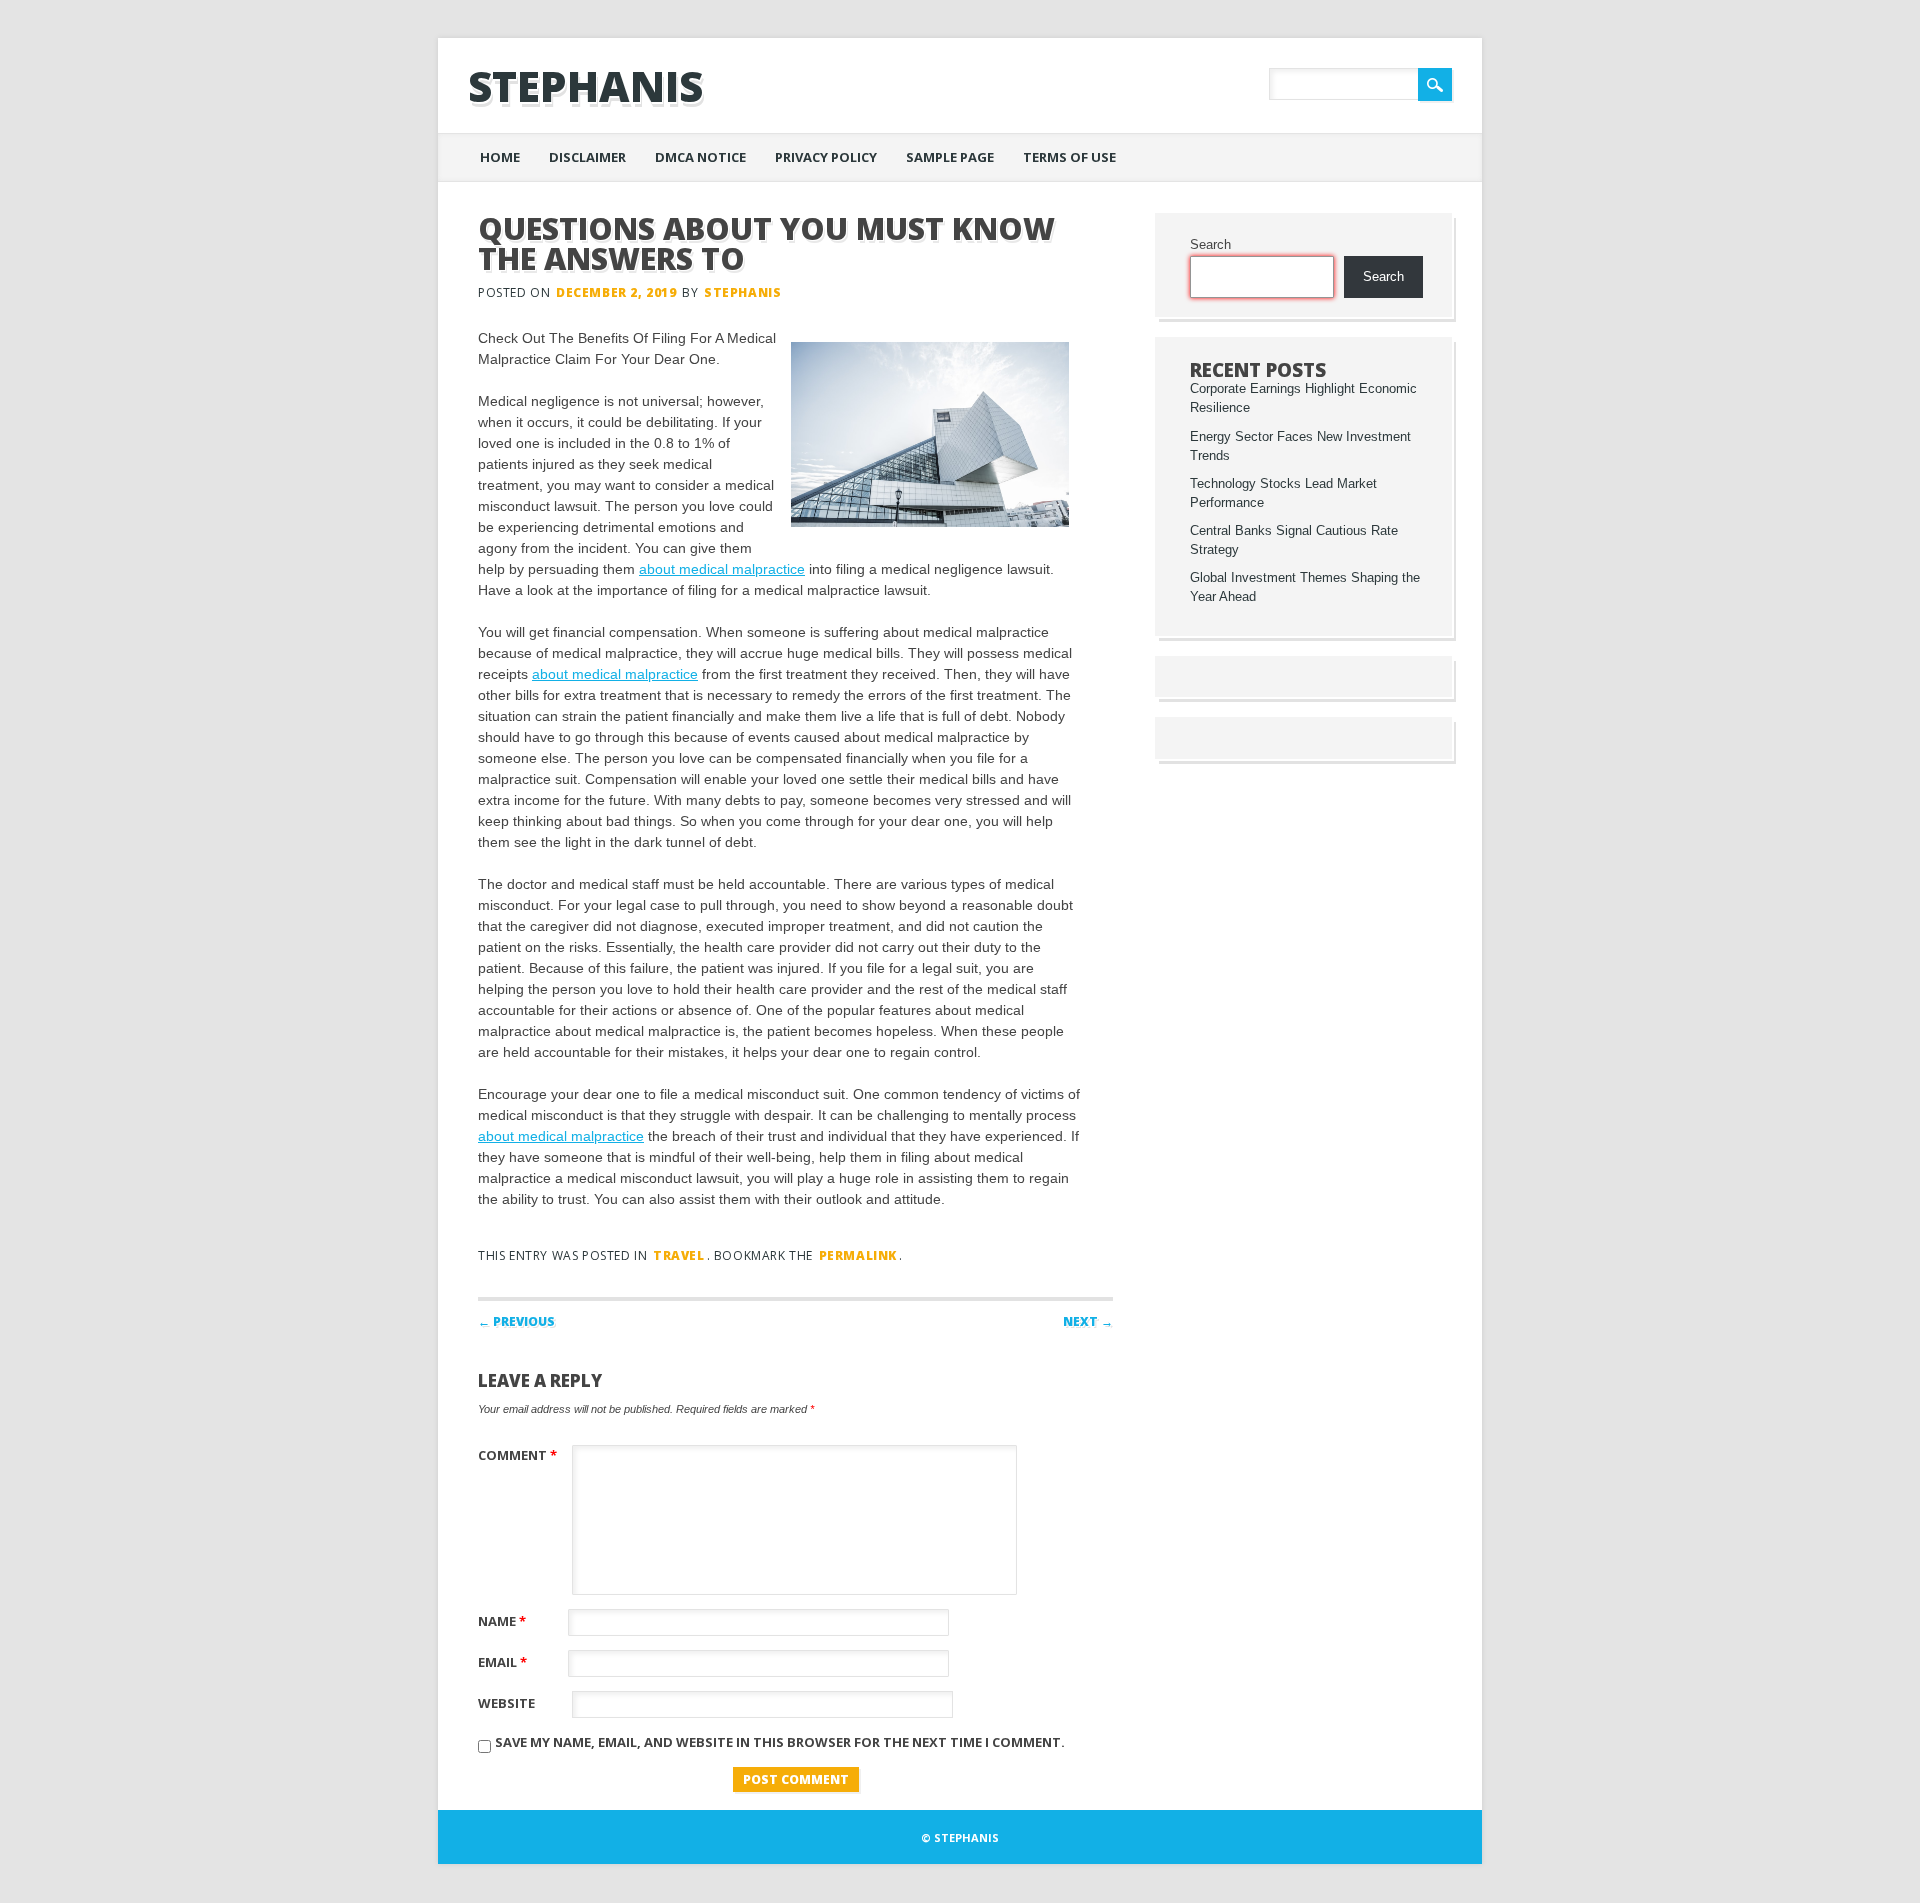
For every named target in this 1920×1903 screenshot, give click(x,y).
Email (502, 1662)
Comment (517, 1455)
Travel (679, 1255)
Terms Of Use (1069, 157)
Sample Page (950, 157)
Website (506, 1703)
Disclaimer (587, 157)
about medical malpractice (722, 569)
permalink (858, 1255)
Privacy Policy (826, 157)
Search (1210, 245)
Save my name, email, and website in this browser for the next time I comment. (780, 1742)
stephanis (585, 85)
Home (500, 157)
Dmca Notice (700, 157)
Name (502, 1621)
